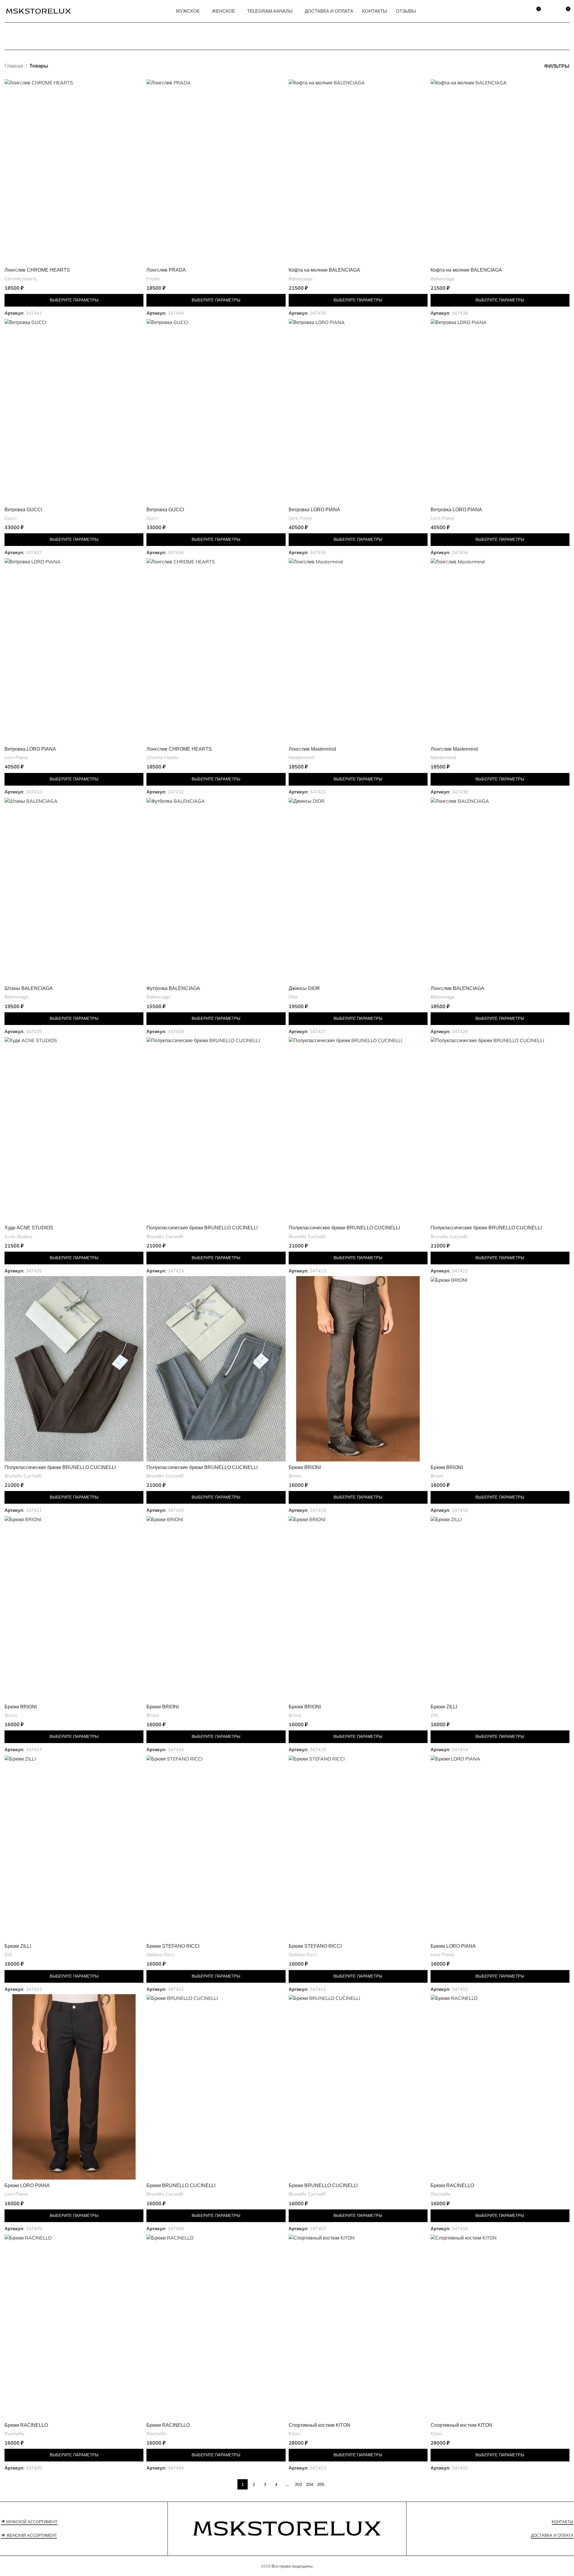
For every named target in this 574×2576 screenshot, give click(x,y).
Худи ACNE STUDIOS (29, 1228)
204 (309, 2484)
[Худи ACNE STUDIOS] (74, 1129)
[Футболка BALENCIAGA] (216, 890)
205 (321, 2484)
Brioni (295, 1476)
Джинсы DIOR (304, 988)
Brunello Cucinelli (165, 1236)
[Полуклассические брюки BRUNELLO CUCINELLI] (216, 1129)
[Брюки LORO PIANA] (500, 1848)
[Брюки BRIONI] (358, 1369)
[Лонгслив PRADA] (216, 172)
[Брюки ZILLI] (500, 1608)
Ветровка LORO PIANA (314, 510)
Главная (14, 66)
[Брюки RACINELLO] (500, 2087)
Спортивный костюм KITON (320, 2425)
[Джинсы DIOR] (358, 890)
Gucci (11, 518)
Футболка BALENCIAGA (173, 988)
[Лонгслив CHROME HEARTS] (74, 172)
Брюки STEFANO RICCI (173, 1946)
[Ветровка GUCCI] (74, 411)
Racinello (441, 2194)
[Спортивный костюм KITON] (358, 2327)
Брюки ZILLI (444, 1707)
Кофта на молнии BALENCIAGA (324, 270)
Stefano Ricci (160, 1955)
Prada (153, 279)
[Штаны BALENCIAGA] (74, 890)
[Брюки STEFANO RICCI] (216, 1848)
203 (298, 2484)
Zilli (434, 1715)
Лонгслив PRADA (166, 270)
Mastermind (301, 757)
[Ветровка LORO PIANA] (358, 411)
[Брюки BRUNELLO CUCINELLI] (216, 2087)
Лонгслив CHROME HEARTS (37, 270)
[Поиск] (522, 11)
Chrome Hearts (21, 279)
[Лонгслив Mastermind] (358, 650)
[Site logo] (38, 11)
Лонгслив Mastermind (312, 749)
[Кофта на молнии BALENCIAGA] (358, 172)
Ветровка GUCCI (23, 510)
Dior (293, 997)
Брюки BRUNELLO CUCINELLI (181, 2185)
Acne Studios (19, 1236)
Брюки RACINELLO (452, 2185)
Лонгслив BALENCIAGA (457, 988)
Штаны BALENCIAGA (29, 988)
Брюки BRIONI (305, 1467)
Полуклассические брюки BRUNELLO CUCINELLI (202, 1228)
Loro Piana (300, 518)
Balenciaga (301, 279)
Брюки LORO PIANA (453, 1946)
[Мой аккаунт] (551, 11)
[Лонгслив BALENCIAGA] (500, 890)
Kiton (294, 2434)
